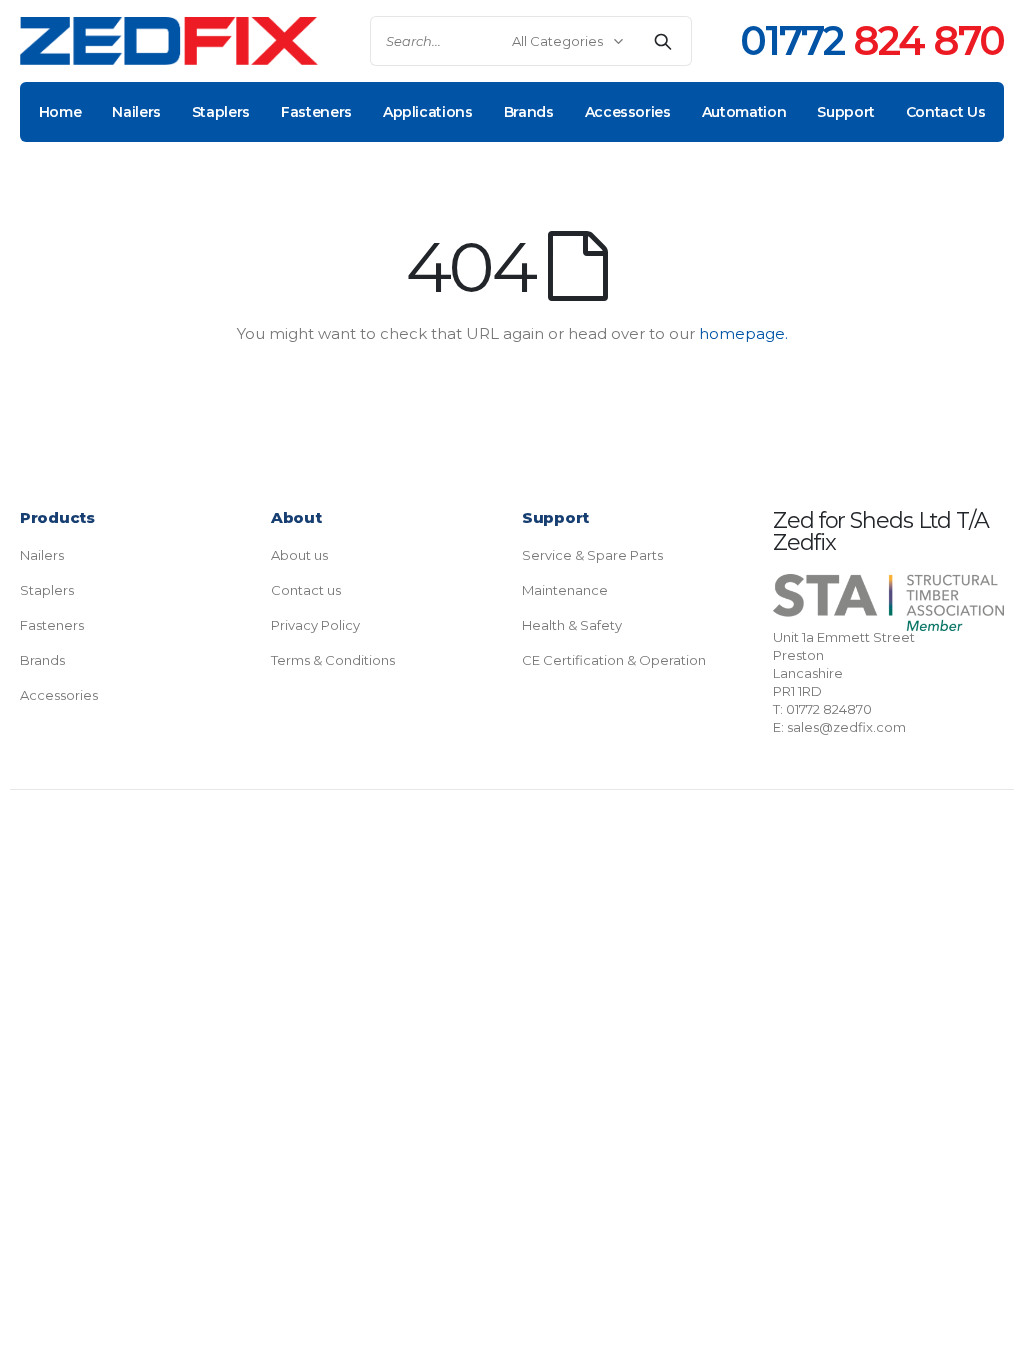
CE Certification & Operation (614, 660)
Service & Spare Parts (592, 555)
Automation (744, 112)
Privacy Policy (315, 625)
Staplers (47, 590)
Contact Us (946, 112)
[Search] (662, 41)
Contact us (306, 590)
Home (60, 112)
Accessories (59, 695)
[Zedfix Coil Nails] (169, 41)
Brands (42, 660)
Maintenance (565, 590)
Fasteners (52, 625)
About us (299, 555)
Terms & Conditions (333, 660)
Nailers (42, 555)
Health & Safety (572, 625)
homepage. (743, 333)
